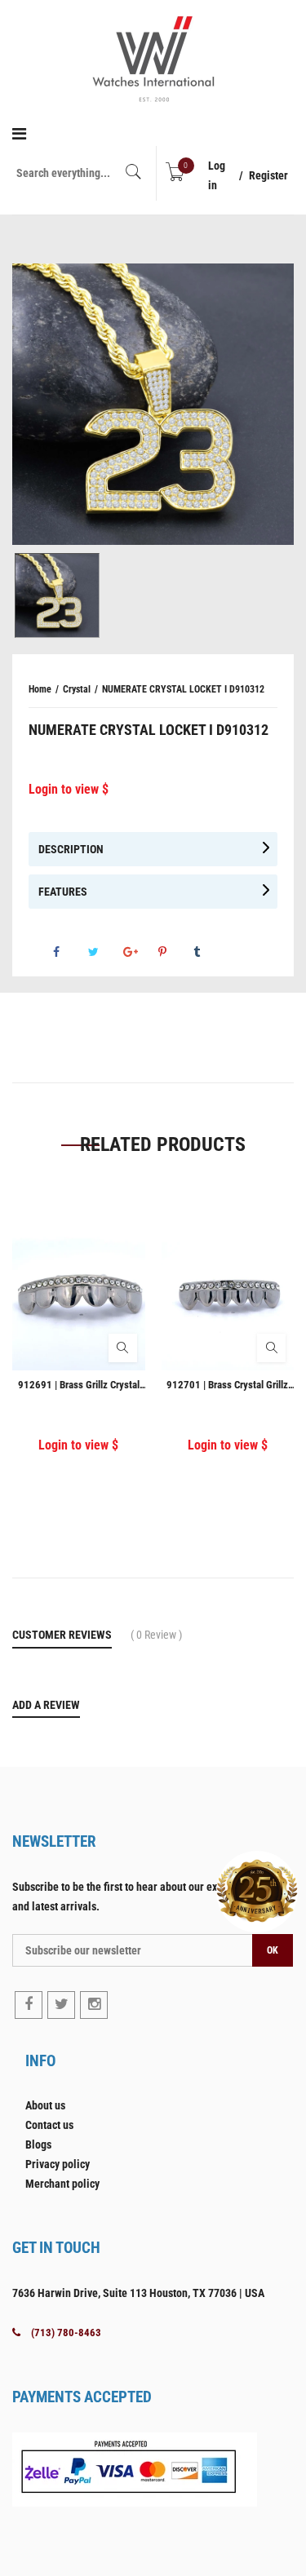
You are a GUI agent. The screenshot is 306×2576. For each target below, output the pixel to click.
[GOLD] (57, 595)
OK (273, 1950)
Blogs (38, 2144)
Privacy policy (58, 2164)
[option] (153, 404)
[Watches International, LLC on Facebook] (29, 2005)
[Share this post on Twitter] (104, 952)
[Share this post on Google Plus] (140, 952)
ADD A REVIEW (46, 1705)
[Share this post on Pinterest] (175, 952)
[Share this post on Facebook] (69, 952)
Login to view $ (69, 789)
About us (45, 2105)
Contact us (49, 2125)
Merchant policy (62, 2184)
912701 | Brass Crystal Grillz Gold (227, 1385)
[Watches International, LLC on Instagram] (94, 2005)
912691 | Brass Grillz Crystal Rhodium (79, 1385)
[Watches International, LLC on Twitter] (61, 2005)
